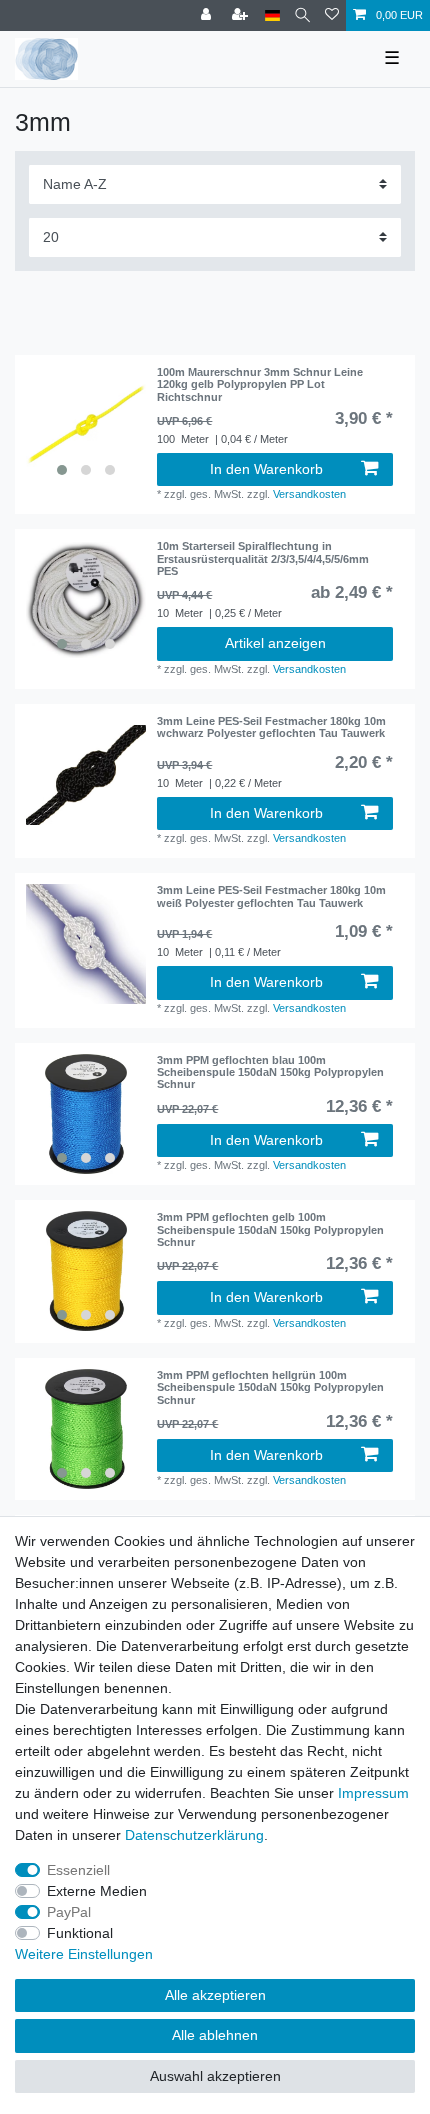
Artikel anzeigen (275, 643)
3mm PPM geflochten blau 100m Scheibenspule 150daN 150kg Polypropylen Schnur (270, 1072)
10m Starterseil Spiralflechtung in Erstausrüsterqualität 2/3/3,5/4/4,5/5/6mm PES (263, 558)
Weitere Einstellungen (84, 1954)
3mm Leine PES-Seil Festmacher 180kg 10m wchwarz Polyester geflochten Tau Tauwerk (271, 727)
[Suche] (302, 15)
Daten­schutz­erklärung (194, 1835)
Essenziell (78, 1870)
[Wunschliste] (332, 15)
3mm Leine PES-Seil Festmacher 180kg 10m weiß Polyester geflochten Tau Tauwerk (271, 896)
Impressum (373, 1793)
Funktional (80, 1933)
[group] (86, 426)
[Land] (272, 15)
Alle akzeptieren (215, 1995)
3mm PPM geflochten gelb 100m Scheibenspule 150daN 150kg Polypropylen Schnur (270, 1229)
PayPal (69, 1912)
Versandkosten (309, 494)
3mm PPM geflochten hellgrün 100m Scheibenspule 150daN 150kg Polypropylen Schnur (270, 1387)
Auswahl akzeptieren (215, 2076)
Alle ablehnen (215, 2035)
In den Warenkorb (266, 469)
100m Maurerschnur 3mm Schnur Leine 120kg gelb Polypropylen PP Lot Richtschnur (260, 384)
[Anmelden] (208, 15)
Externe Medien (97, 1891)
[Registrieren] (242, 15)
